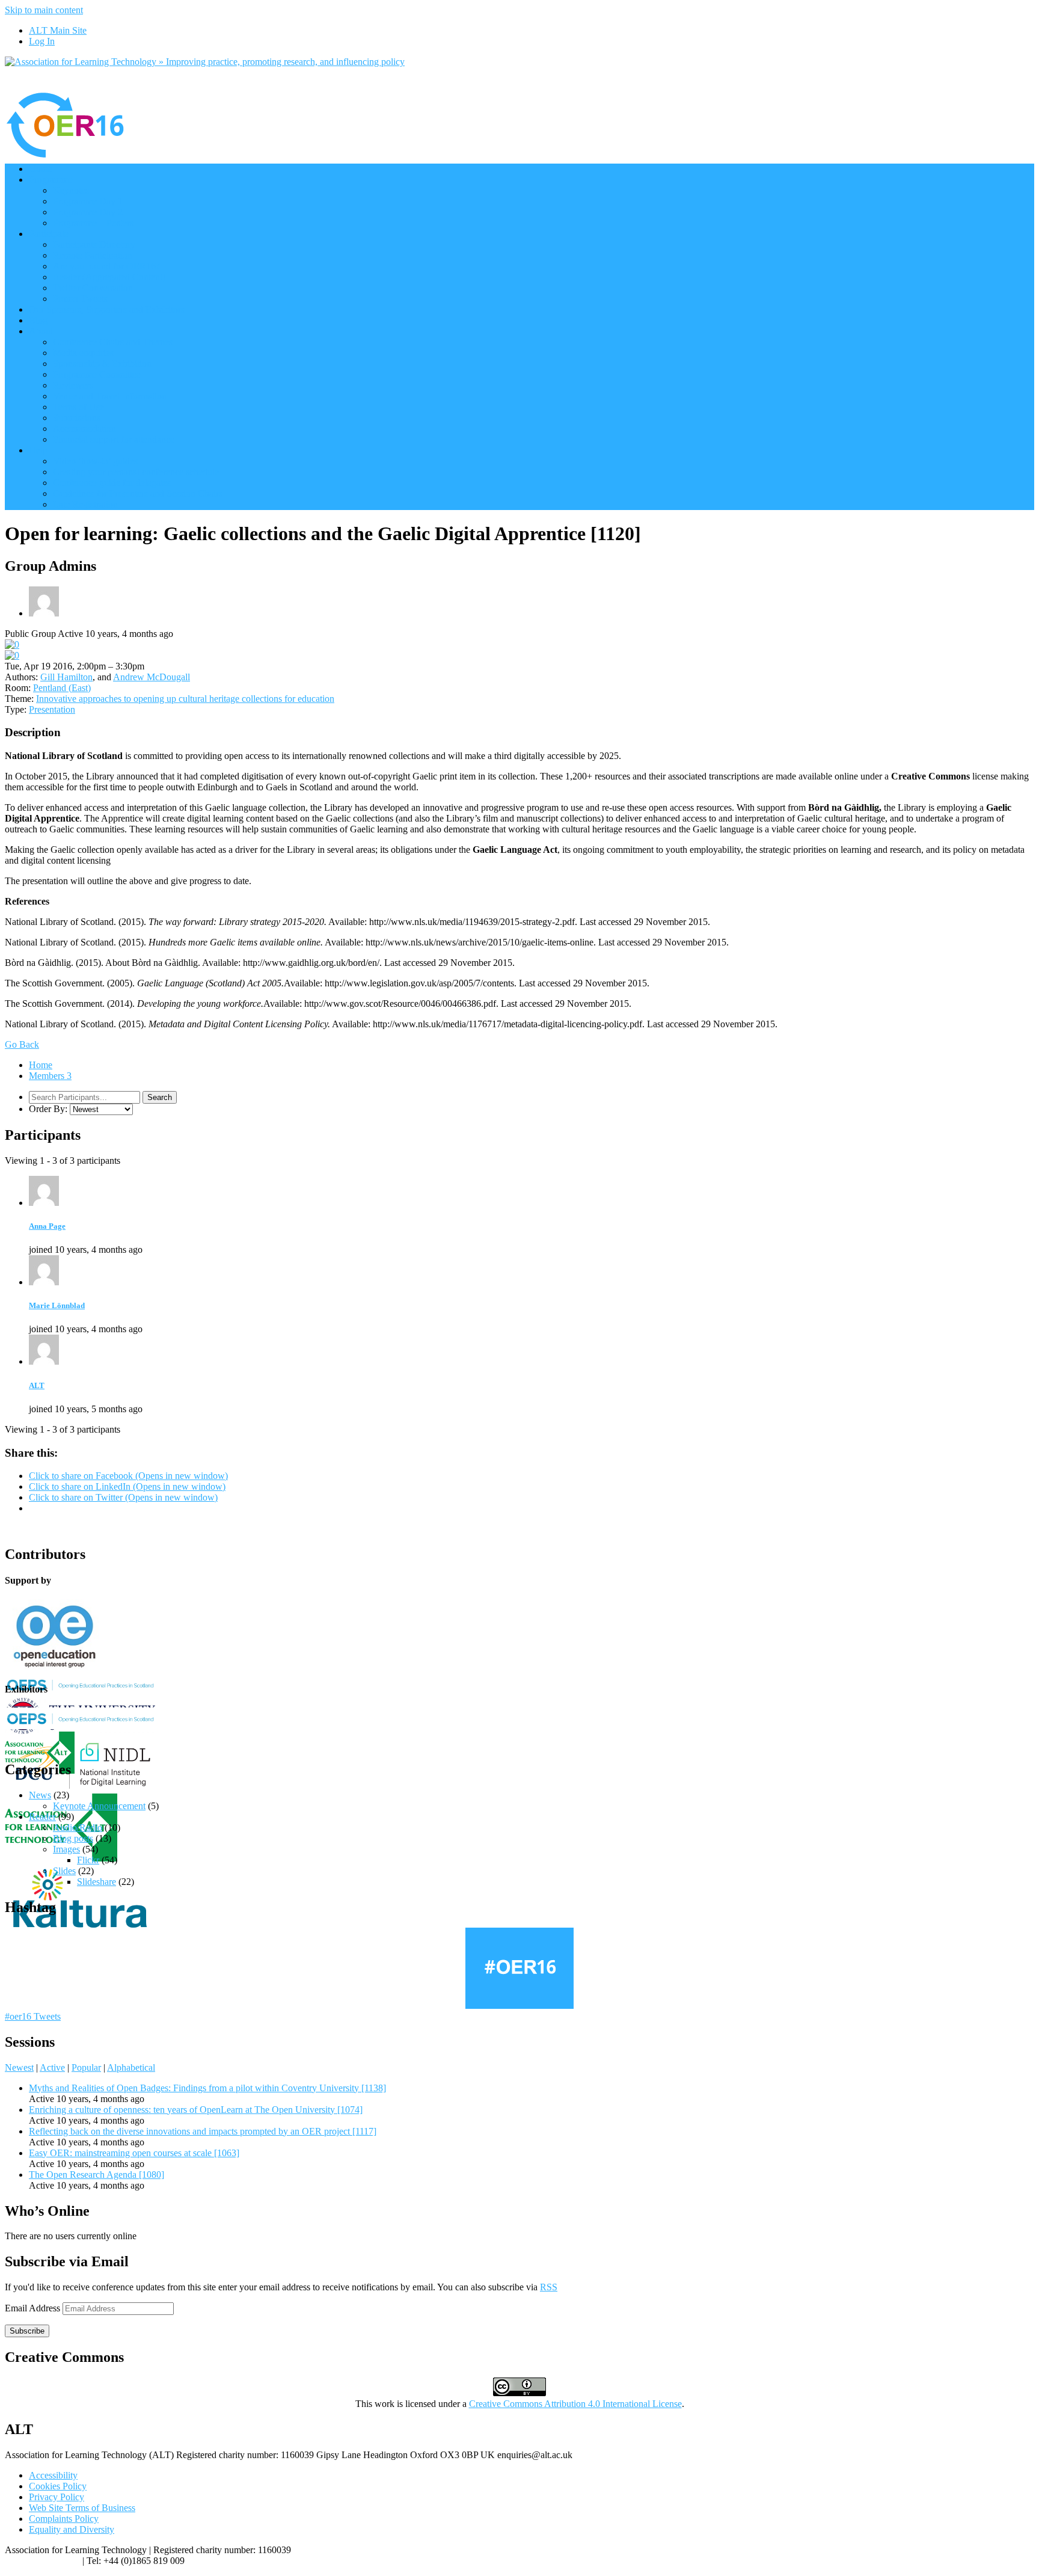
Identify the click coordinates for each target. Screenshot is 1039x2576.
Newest (19, 2067)
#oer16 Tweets (33, 2016)
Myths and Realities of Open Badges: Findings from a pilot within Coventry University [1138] (207, 2088)
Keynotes (71, 190)
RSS (549, 2287)
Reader (42, 1817)
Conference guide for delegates (112, 483)
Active (52, 2067)
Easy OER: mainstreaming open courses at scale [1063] (134, 2153)
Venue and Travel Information (110, 396)
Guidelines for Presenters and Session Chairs (138, 493)
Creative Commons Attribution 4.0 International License (575, 2404)
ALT (37, 1385)
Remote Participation (93, 255)
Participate (49, 234)
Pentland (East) (62, 688)
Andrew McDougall (152, 677)
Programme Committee (97, 374)
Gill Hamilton (66, 677)
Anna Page (47, 1226)
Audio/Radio (78, 1827)
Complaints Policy (64, 2519)
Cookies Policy (58, 2486)
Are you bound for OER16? (106, 266)
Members (50, 1076)
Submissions (77, 418)
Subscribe (27, 2331)
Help (38, 450)
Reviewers (73, 385)
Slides (64, 1871)
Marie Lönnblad (57, 1305)
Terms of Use (78, 407)
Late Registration (85, 504)
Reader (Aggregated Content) (109, 277)
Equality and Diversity (72, 2529)
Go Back (22, 1044)
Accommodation (84, 429)
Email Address (34, 2308)
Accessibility (53, 2475)
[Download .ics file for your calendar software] (12, 655)
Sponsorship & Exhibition (102, 364)
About (41, 331)
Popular (86, 2067)
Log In (42, 41)
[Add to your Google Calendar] (12, 644)
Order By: (48, 1109)
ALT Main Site (58, 30)
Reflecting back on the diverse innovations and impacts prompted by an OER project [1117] (203, 2131)
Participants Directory (94, 244)
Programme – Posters (93, 223)
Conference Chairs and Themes (113, 342)
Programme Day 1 (88, 201)
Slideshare (97, 1882)
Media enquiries (83, 353)
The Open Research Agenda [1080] (97, 2175)
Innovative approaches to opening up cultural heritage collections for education (185, 699)
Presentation (52, 709)
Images (66, 1849)
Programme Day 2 (88, 212)
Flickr (88, 1860)
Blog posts (73, 1838)
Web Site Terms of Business (82, 2508)
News (40, 1795)
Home (41, 169)
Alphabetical (131, 2067)
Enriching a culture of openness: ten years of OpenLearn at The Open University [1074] (196, 2110)
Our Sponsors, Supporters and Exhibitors (107, 309)
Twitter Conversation (93, 288)
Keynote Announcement (99, 1806)
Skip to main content (44, 10)
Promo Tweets (80, 299)
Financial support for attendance (114, 439)
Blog (38, 320)
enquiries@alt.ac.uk (42, 2561)
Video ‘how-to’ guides (95, 461)
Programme (51, 180)
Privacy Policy (57, 2497)
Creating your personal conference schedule (136, 472)
